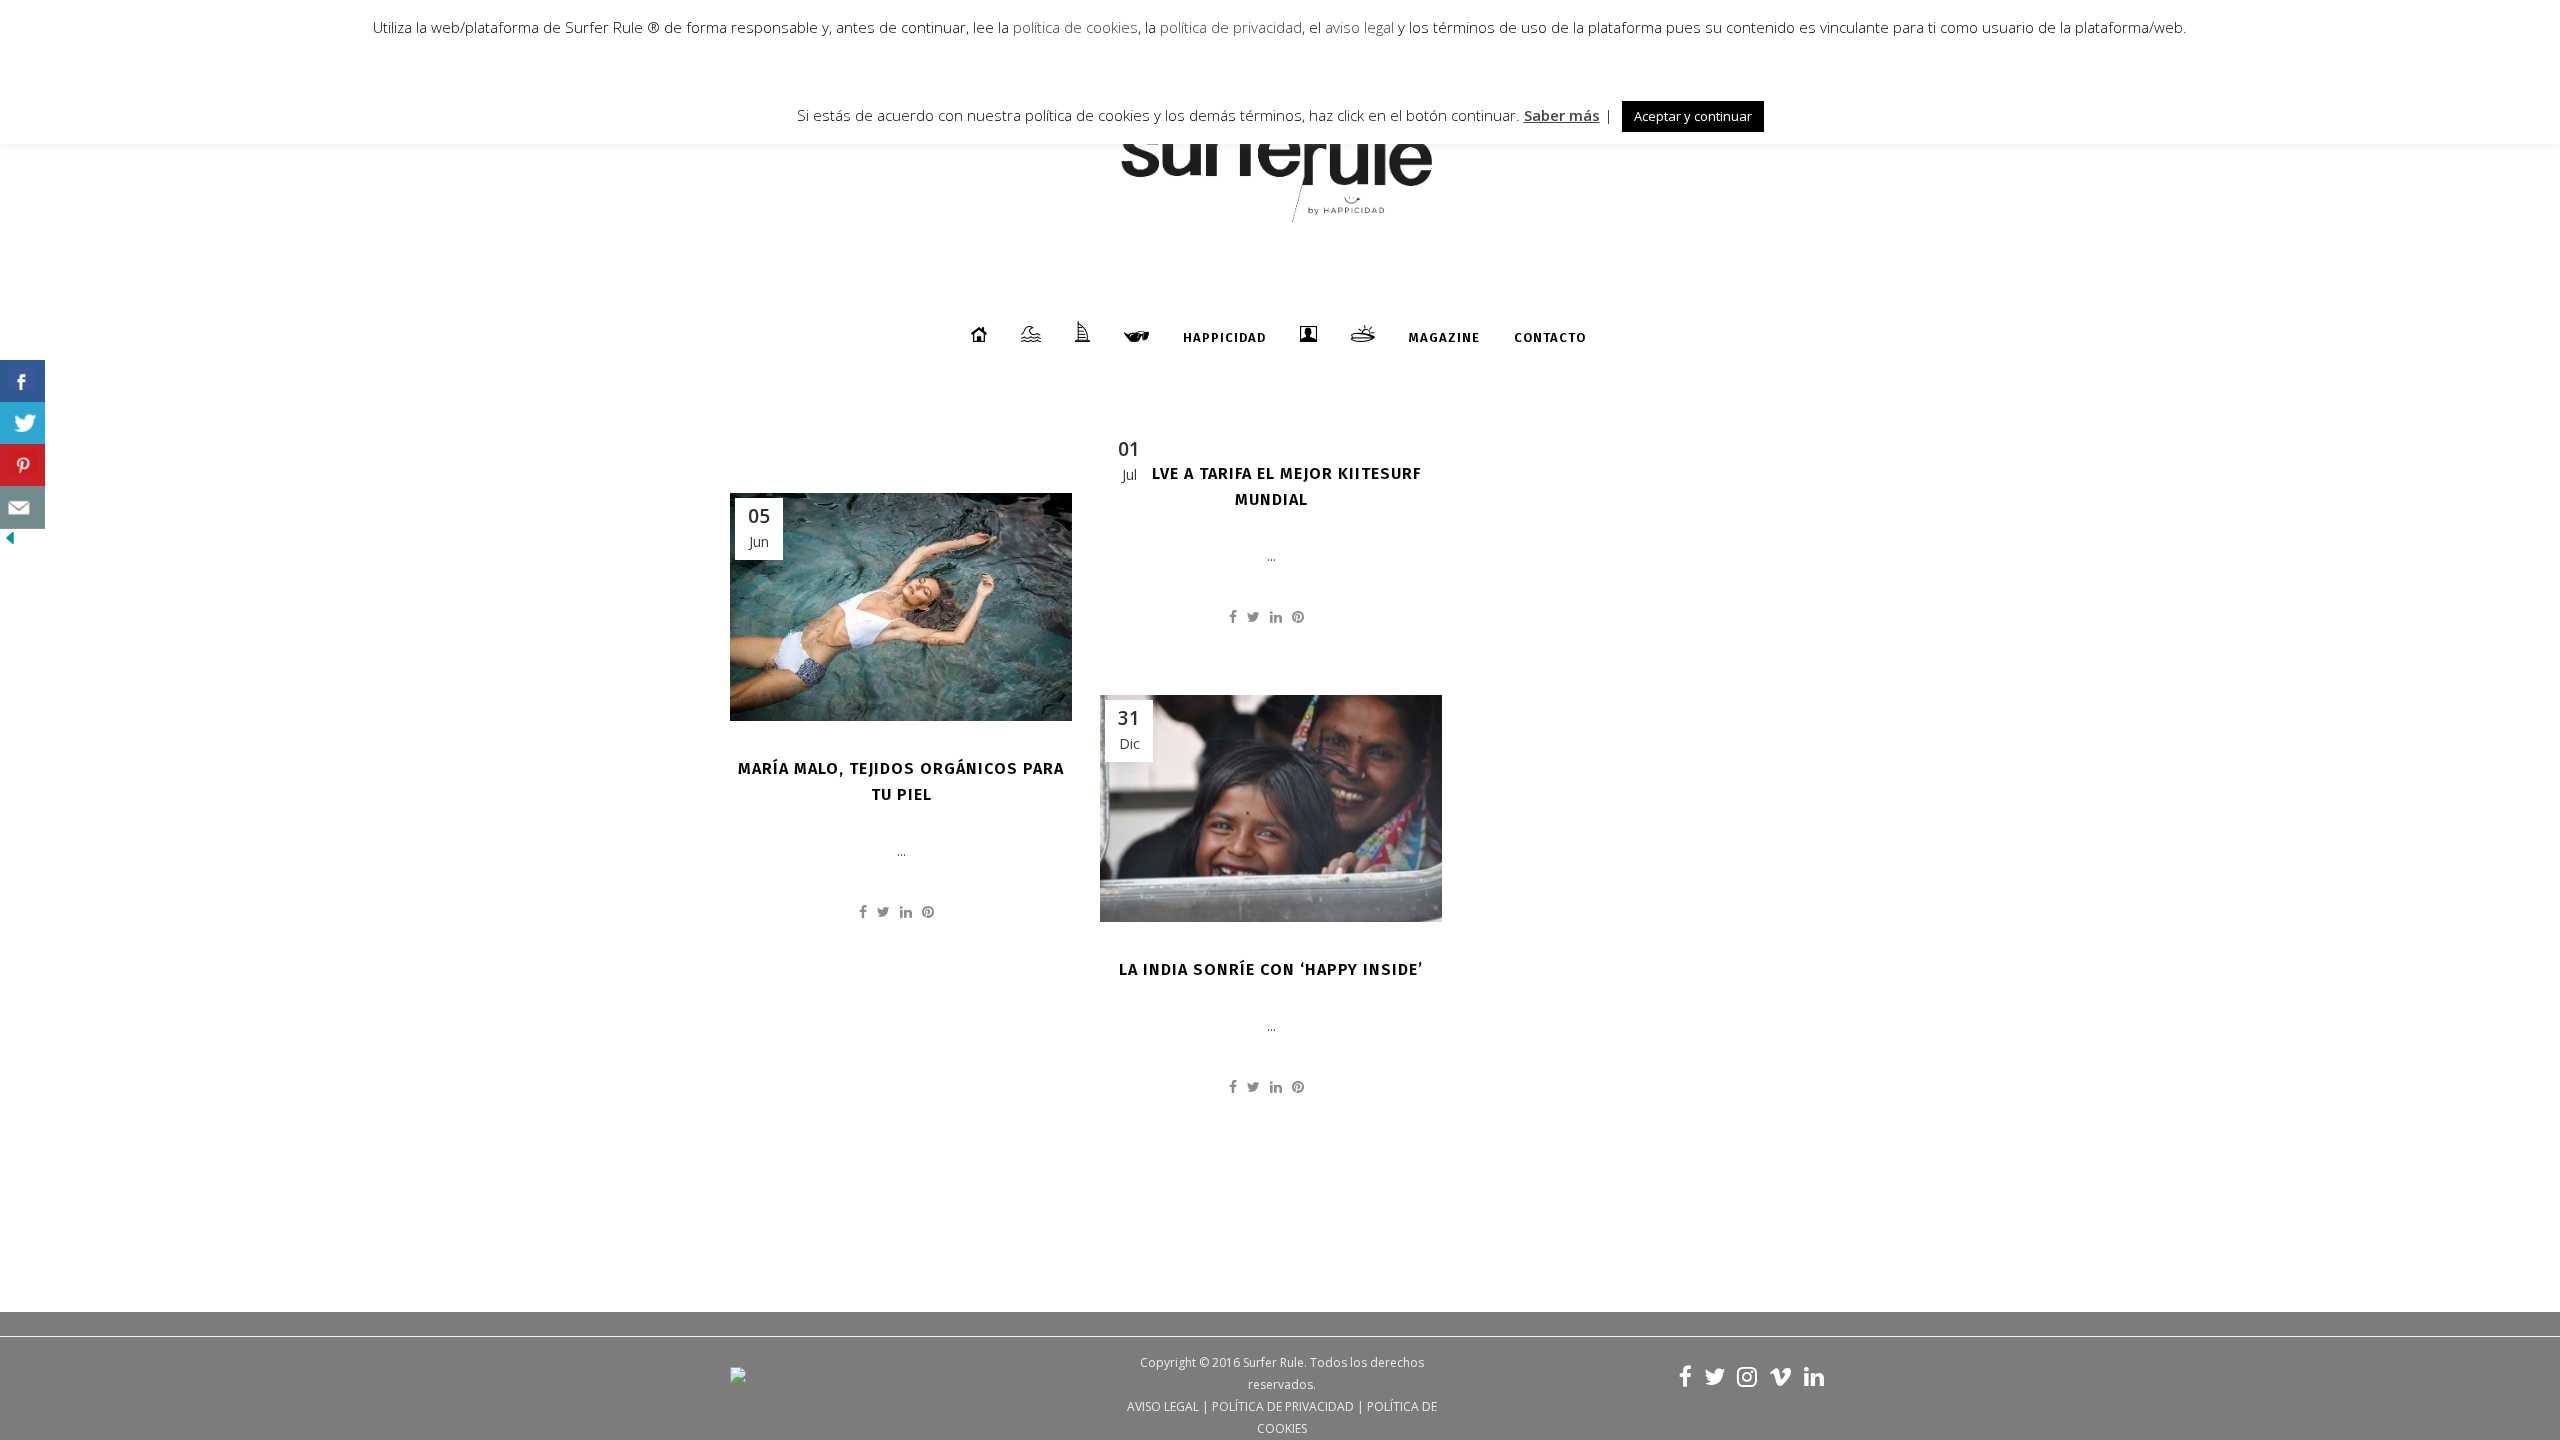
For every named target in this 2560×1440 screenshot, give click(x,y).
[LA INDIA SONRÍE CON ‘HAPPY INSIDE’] (1271, 808)
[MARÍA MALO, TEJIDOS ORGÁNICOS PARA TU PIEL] (901, 607)
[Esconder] (10, 542)
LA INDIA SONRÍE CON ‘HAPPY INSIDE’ (1271, 969)
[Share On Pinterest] (22, 465)
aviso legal (1359, 27)
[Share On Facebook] (22, 381)
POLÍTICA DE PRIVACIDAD (1283, 1406)
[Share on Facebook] (1233, 616)
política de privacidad (1229, 27)
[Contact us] (22, 507)
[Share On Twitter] (22, 423)
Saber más (1562, 115)
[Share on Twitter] (1253, 616)
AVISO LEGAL (1163, 1406)
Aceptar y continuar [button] (1693, 116)
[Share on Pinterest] (1298, 616)
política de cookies (1075, 27)
